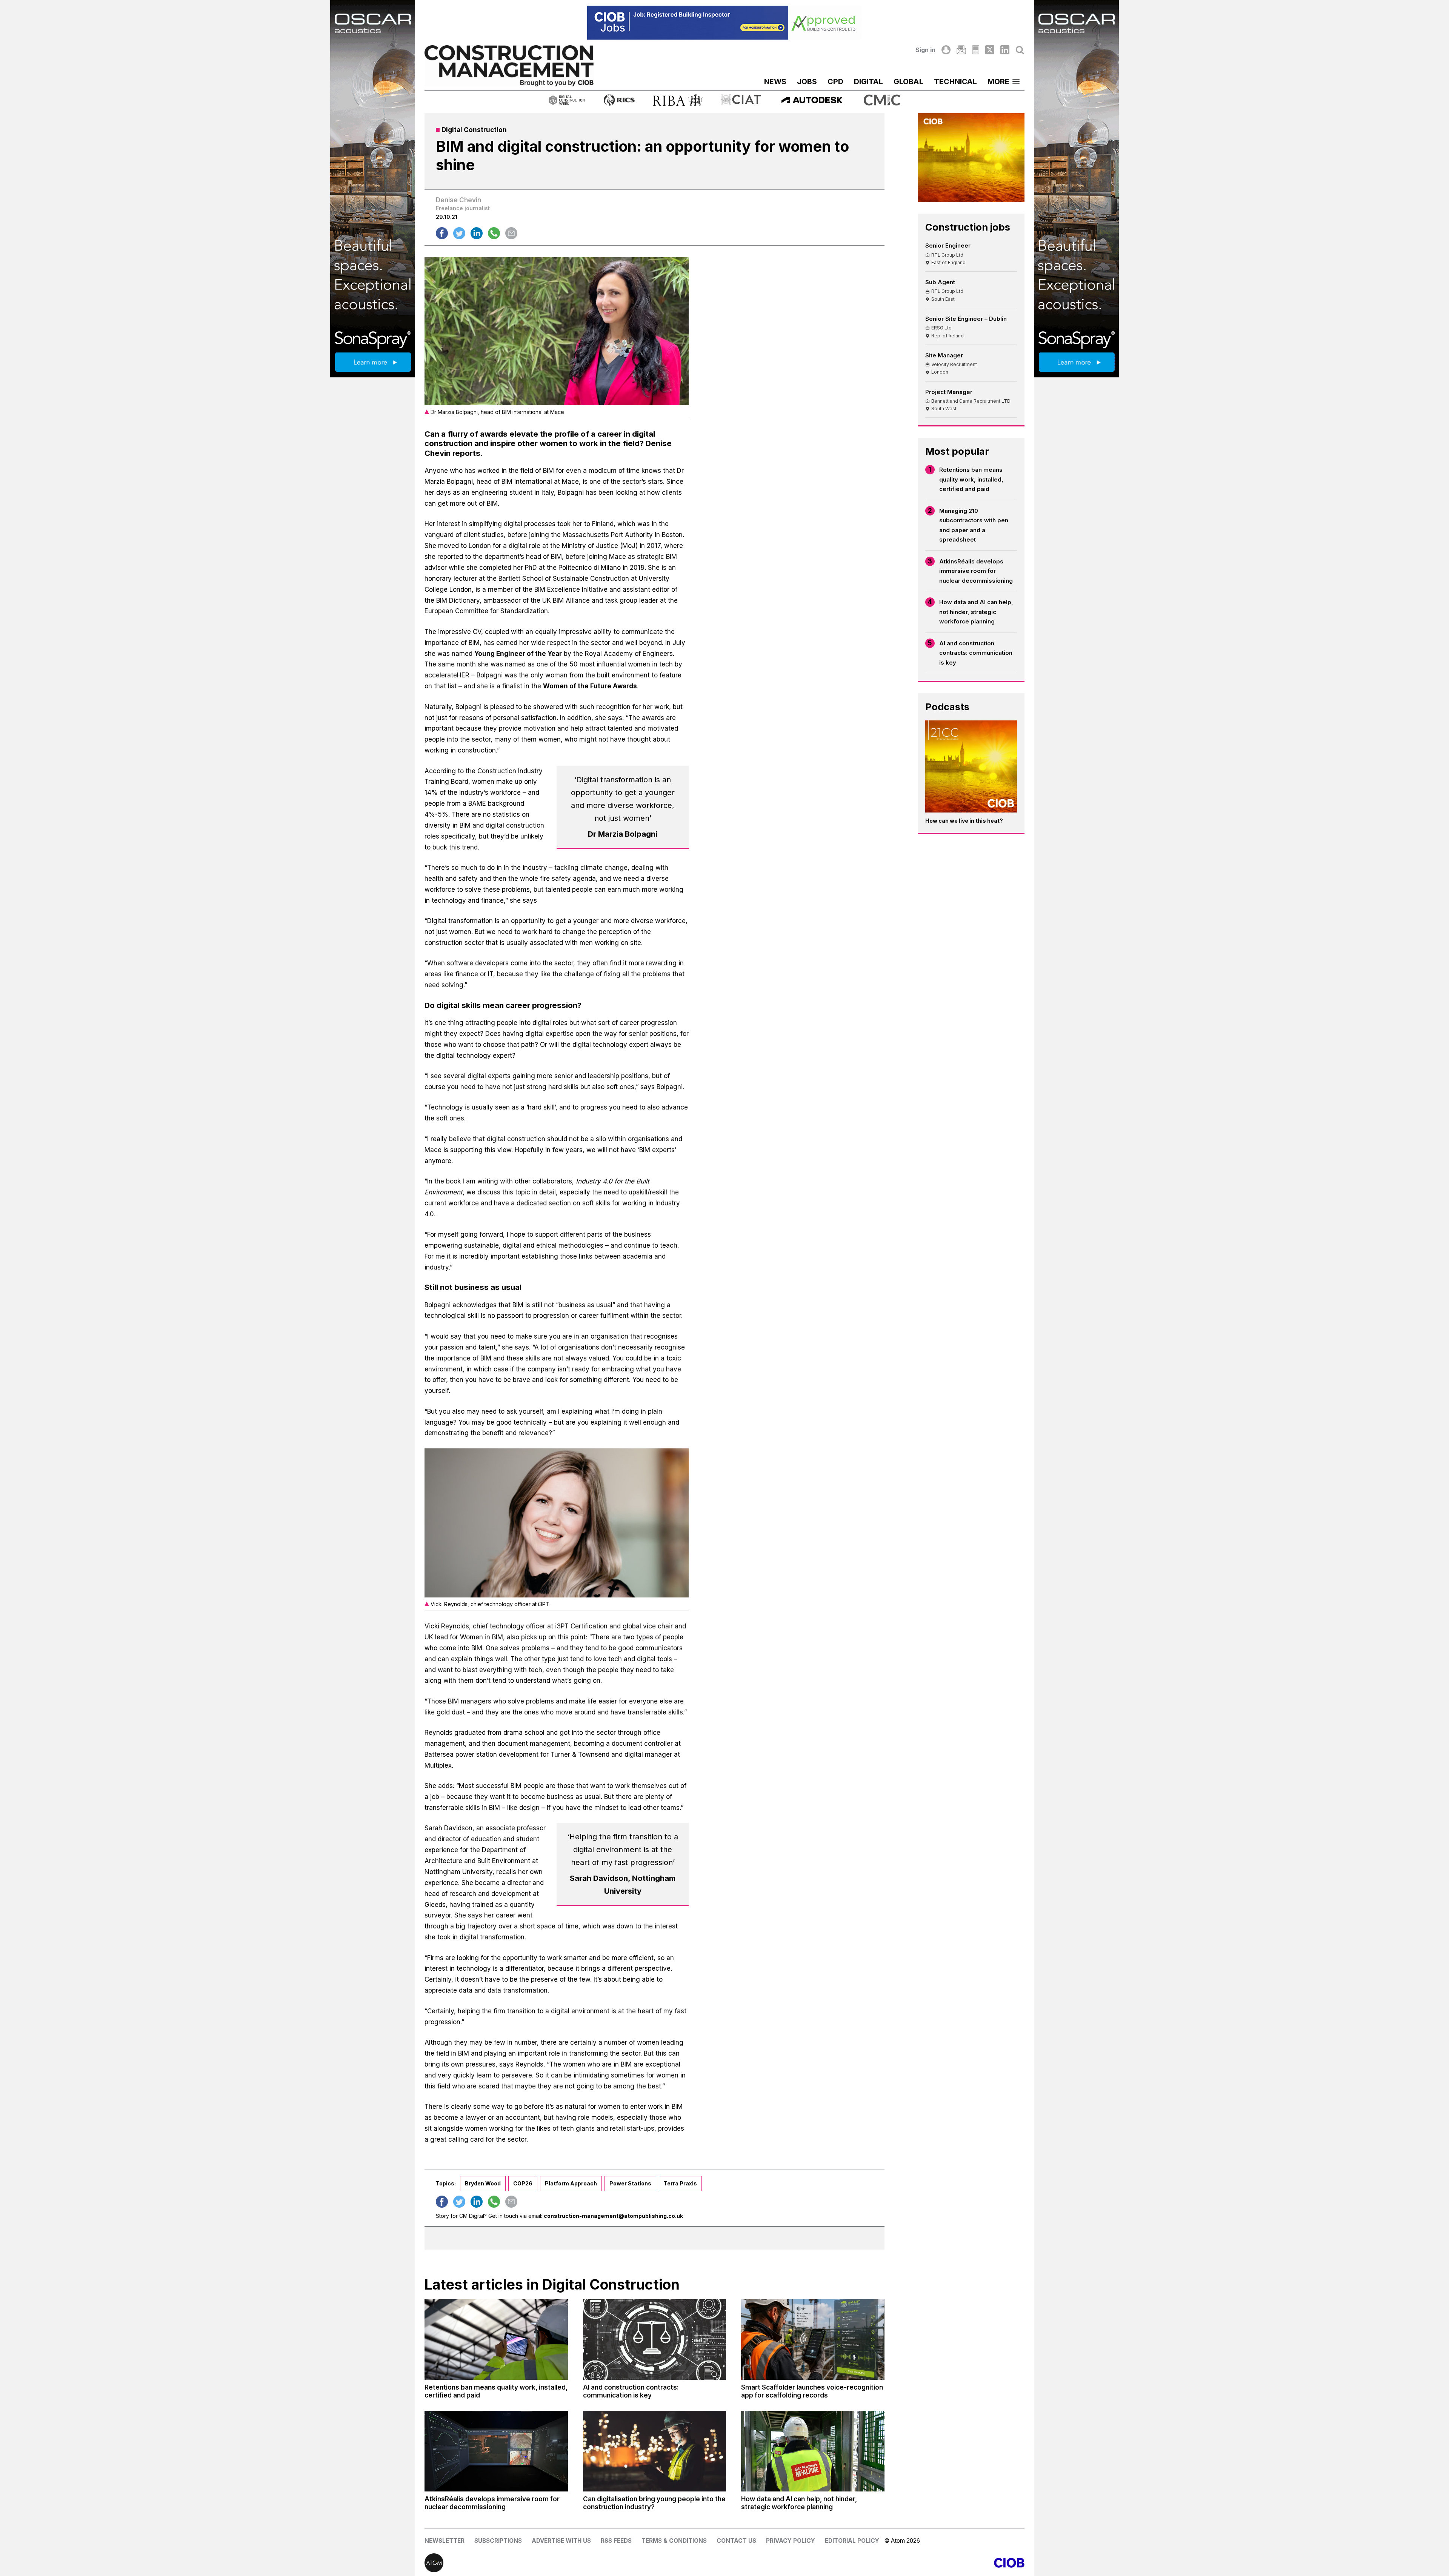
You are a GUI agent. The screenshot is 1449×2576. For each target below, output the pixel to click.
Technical (955, 82)
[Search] (1020, 50)
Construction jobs (968, 227)
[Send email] (511, 233)
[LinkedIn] (1005, 50)
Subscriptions (498, 2541)
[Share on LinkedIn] (477, 233)
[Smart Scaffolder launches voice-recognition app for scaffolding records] (813, 2339)
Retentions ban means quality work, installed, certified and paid (971, 479)
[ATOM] (575, 2563)
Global (908, 82)
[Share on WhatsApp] (494, 233)
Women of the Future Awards (590, 686)
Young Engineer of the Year (518, 654)
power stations (630, 2183)
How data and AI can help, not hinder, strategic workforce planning (976, 612)
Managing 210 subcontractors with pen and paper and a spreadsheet (974, 525)
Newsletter (445, 2541)
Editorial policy (852, 2541)
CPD (835, 82)
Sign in (925, 50)
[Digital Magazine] (976, 50)
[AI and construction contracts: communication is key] (655, 2339)
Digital (868, 82)
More (998, 82)
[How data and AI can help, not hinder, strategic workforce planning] (813, 2451)
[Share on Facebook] (442, 233)
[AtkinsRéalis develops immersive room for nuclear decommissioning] (496, 2451)
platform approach (571, 2183)
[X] (990, 50)
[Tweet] (459, 233)
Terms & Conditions (674, 2541)
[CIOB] (874, 2563)
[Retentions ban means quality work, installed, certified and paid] (496, 2339)
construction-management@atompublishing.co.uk (613, 2216)
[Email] (961, 50)
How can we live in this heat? (964, 821)
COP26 (523, 2183)
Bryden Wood (483, 2183)
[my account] (946, 50)
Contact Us (736, 2541)
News (775, 82)
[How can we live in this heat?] (971, 766)
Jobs (807, 82)
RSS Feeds (616, 2541)
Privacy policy (791, 2541)
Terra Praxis (680, 2183)
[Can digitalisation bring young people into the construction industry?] (655, 2451)
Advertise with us (561, 2541)
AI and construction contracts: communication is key (976, 653)
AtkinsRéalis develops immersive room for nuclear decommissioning (976, 571)
